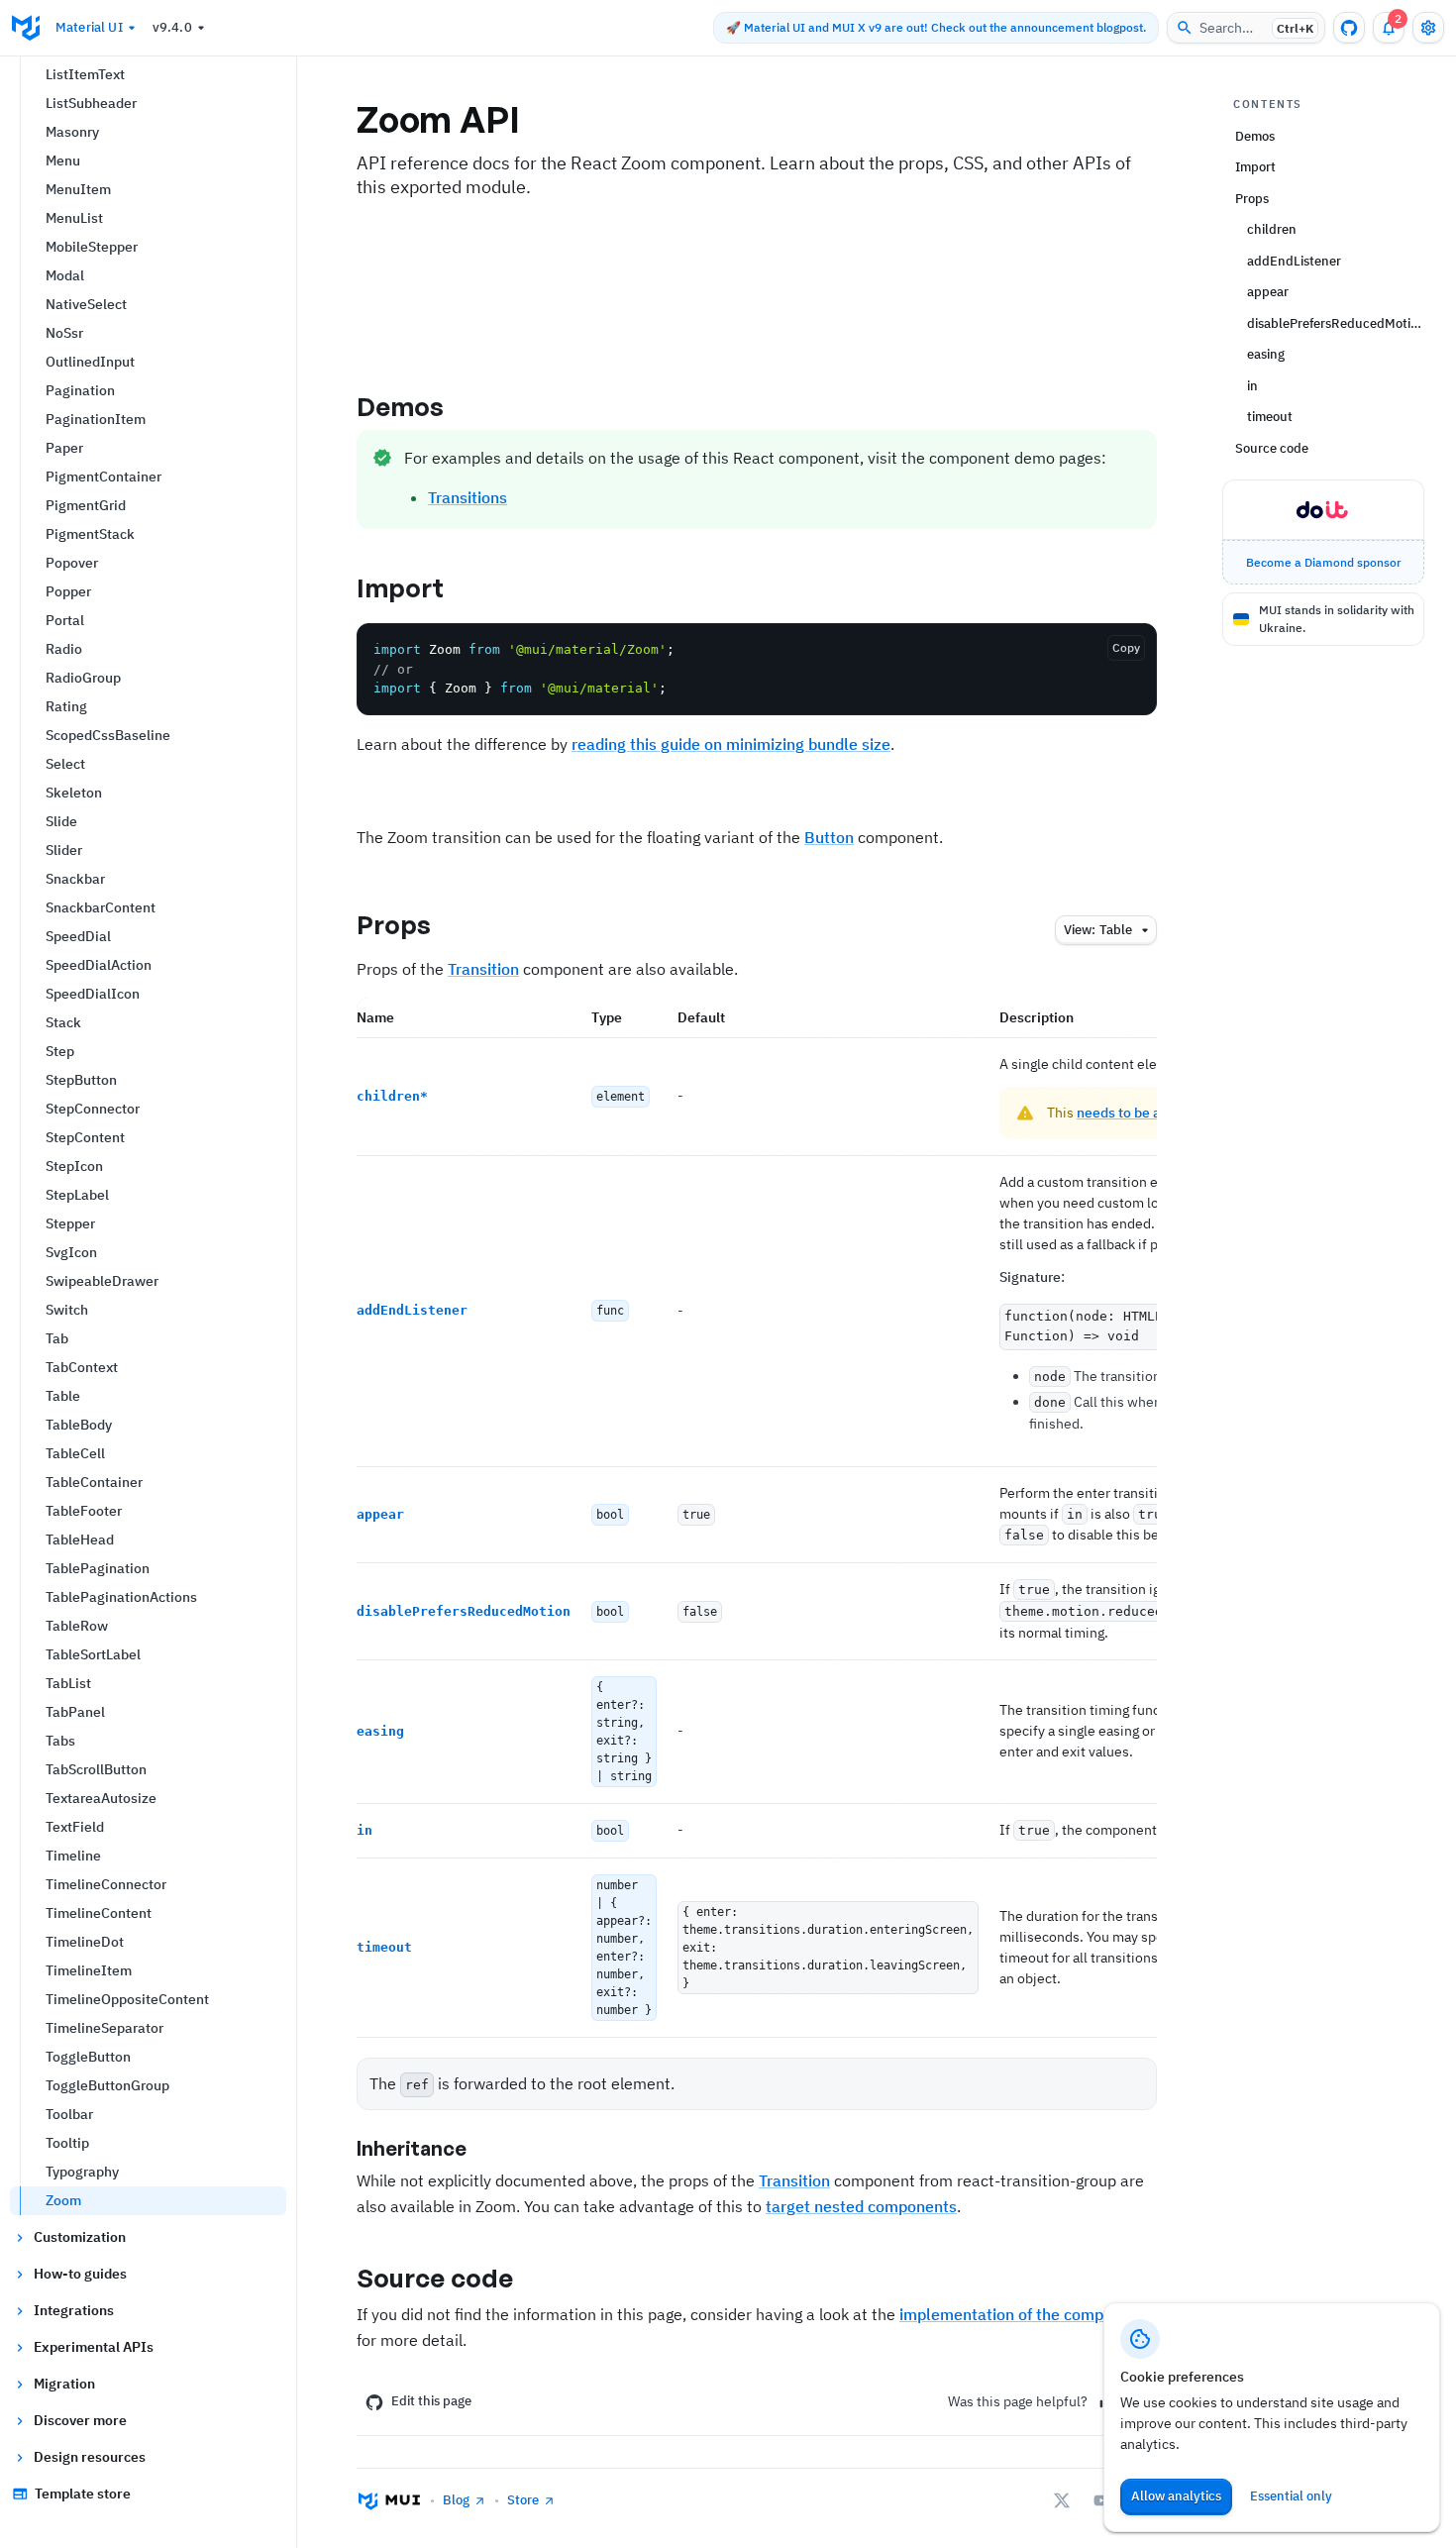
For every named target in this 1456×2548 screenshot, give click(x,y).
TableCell (75, 1453)
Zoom (63, 2200)
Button (829, 837)
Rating (66, 706)
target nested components (861, 2206)
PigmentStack (90, 534)
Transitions (468, 497)
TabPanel (75, 1712)
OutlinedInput (90, 362)
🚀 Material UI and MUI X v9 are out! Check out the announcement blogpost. (936, 27)
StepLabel (77, 1195)
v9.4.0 (172, 27)
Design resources (90, 2457)
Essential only (1291, 2496)
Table (63, 1396)
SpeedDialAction (99, 965)
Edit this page (431, 2401)
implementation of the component (1022, 2314)
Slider (64, 850)
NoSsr (64, 333)
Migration (64, 2384)
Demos (401, 406)
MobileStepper (92, 247)
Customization (80, 2237)
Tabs (60, 1741)
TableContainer (94, 1482)
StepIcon (74, 1166)
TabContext (82, 1367)
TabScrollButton (96, 1769)
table (1098, 930)
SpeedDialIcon (93, 994)
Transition (483, 969)
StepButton (81, 1080)
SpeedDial (78, 936)
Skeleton (74, 793)
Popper (68, 591)
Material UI (89, 27)
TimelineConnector (106, 1884)
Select (65, 764)
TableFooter (84, 1511)
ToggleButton (88, 2057)
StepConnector (93, 1109)
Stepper (70, 1223)
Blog (456, 2500)
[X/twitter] (1062, 2500)
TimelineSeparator (104, 2028)
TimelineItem (89, 1970)
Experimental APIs (94, 2347)
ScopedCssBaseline (108, 735)
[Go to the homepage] (26, 28)
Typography (82, 2172)
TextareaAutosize (101, 1798)
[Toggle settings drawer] (1428, 28)
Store (523, 2500)
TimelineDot (85, 1942)
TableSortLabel (93, 1654)
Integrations (74, 2310)
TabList (68, 1683)
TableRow (77, 1626)
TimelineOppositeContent (127, 1999)
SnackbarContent (101, 907)
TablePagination (98, 1568)
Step (60, 1051)
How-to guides (80, 2274)
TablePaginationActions (121, 1597)
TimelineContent (99, 1913)
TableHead (80, 1539)
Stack (63, 1022)
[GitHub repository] (1349, 28)
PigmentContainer (104, 477)
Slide (61, 821)
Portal (65, 620)
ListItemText (85, 74)
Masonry (72, 132)
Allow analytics (1176, 2496)
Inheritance (412, 2148)
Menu (63, 160)
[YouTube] (1101, 2500)
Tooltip (67, 2143)
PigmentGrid (86, 505)
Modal (65, 275)
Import (401, 587)
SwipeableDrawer (102, 1281)
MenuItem (78, 189)
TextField (75, 1827)
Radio (64, 649)
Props (394, 924)
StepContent (85, 1137)
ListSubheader (91, 103)
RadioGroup (83, 678)
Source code (435, 2278)
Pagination (80, 390)
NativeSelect (86, 304)
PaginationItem (96, 419)
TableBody (79, 1425)
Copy (1126, 647)
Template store (83, 2494)
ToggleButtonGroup (107, 2085)
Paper (64, 448)
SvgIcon (71, 1252)
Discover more (80, 2420)
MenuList (74, 218)
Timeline (73, 1856)
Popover (72, 563)
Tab (57, 1338)
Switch (67, 1310)
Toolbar (69, 2114)
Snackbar (75, 879)
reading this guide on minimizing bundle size (731, 744)
